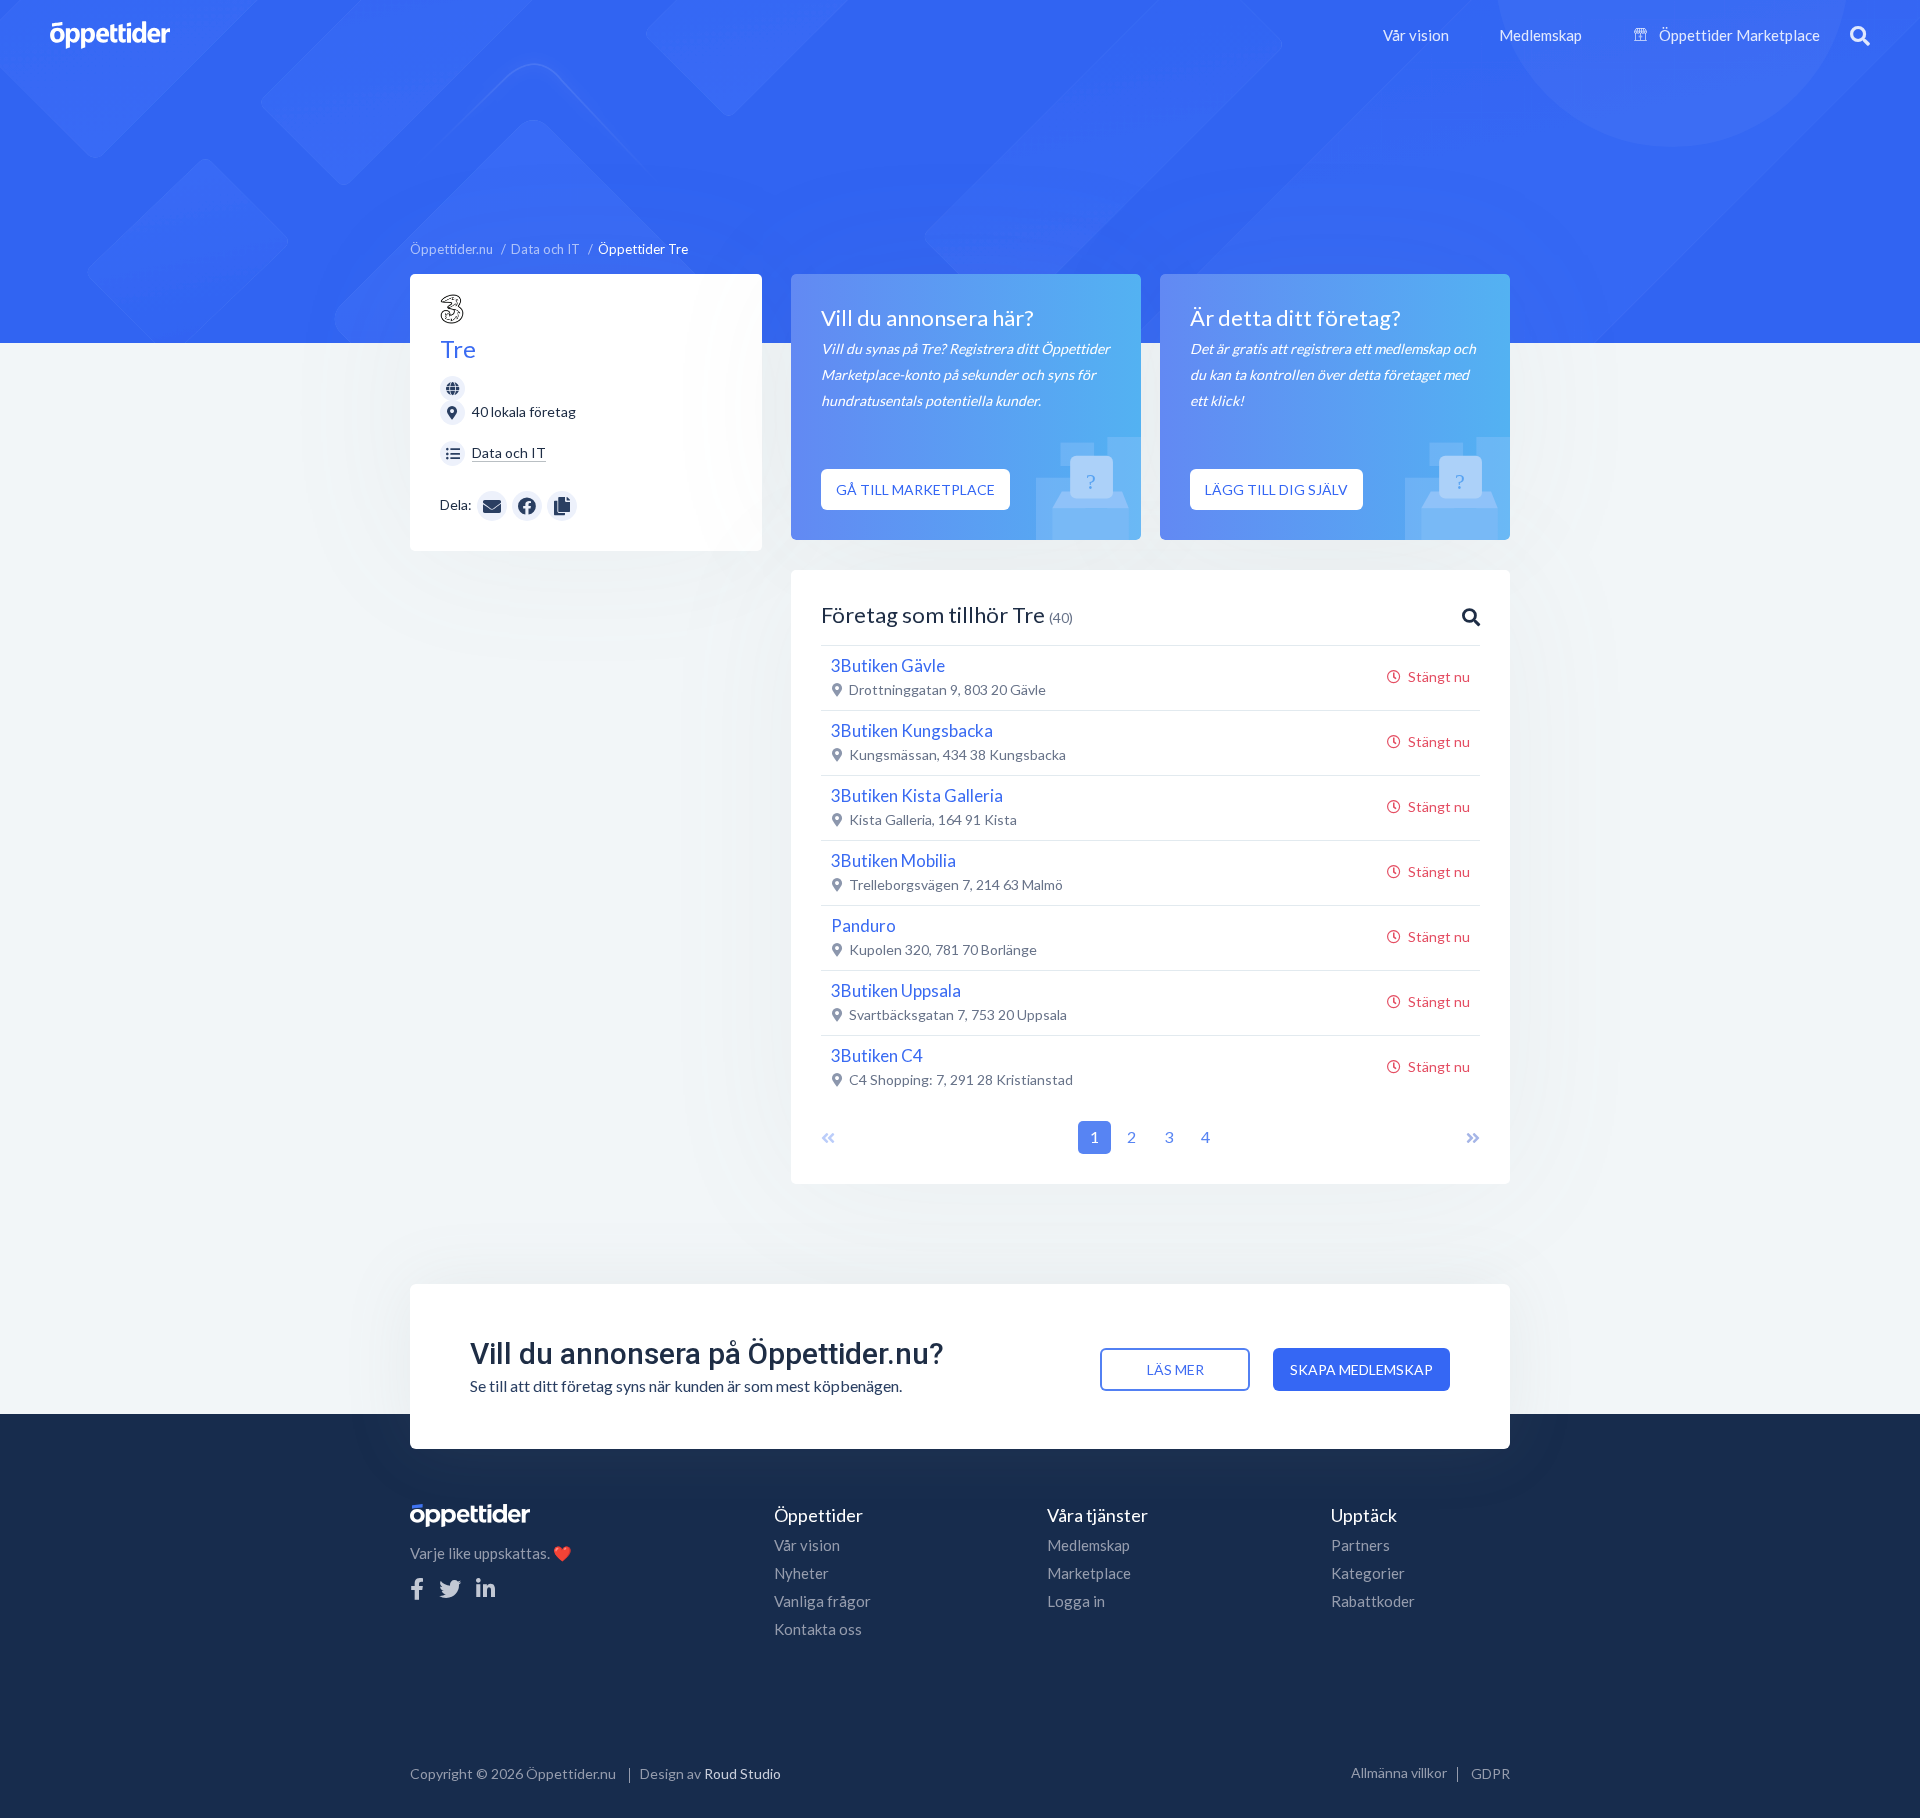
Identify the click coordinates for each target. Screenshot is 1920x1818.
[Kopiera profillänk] (562, 504)
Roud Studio (742, 1773)
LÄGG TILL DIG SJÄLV (1276, 489)
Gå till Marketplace (915, 489)
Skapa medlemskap (1361, 1369)
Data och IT (509, 452)
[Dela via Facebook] (527, 506)
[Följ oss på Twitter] (450, 1588)
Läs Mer (1175, 1369)
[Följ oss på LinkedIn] (485, 1588)
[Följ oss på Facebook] (417, 1588)
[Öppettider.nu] (110, 32)
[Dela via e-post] (492, 504)
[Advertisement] (960, 145)
